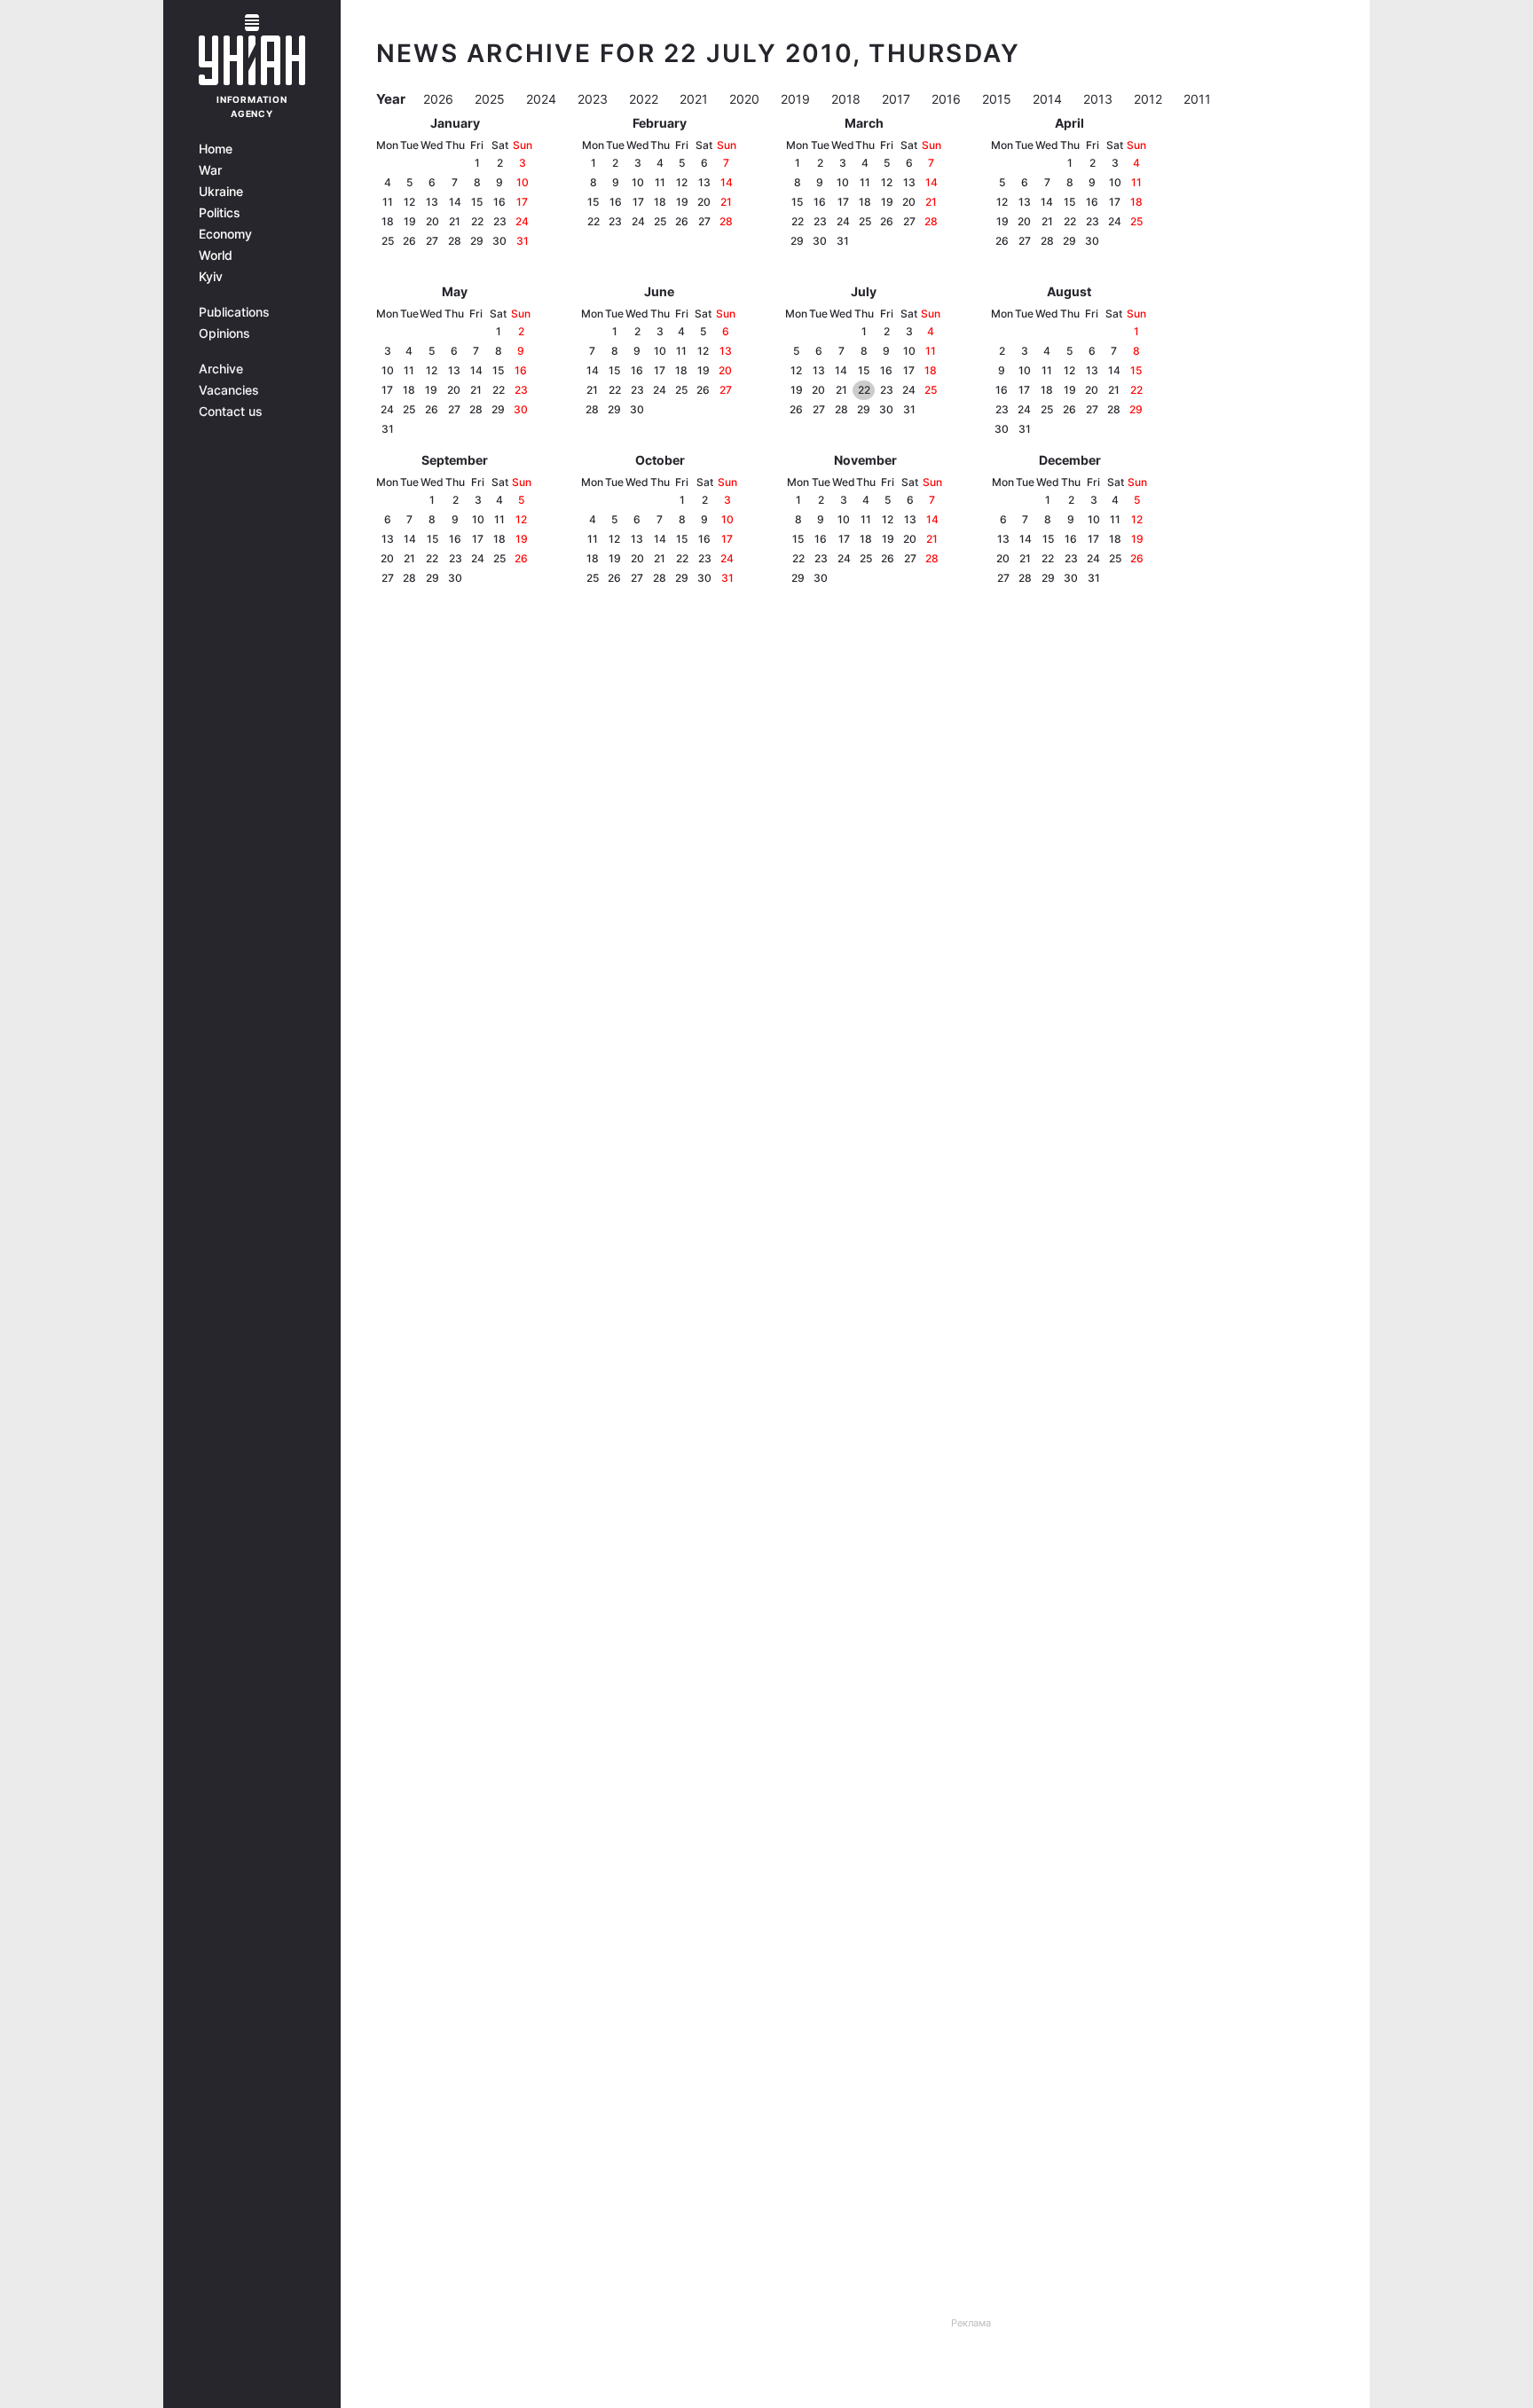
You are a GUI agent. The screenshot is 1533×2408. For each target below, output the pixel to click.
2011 (1197, 99)
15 (477, 202)
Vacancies (229, 390)
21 (455, 221)
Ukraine (221, 192)
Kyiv (211, 277)
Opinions (224, 333)
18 (388, 221)
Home (216, 149)
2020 (746, 99)
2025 (491, 99)
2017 (898, 99)
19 (410, 221)
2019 (797, 99)
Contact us (231, 412)
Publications (234, 312)
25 (388, 241)
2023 (594, 99)
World (216, 255)
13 (432, 202)
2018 (848, 99)
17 (522, 202)
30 (499, 241)
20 (432, 221)
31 (523, 241)
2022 (645, 99)
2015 (998, 99)
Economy (225, 234)
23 (500, 221)
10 (523, 182)
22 (477, 221)
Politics (220, 213)
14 (455, 202)
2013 (1100, 99)
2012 (1150, 99)
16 (499, 202)
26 (409, 241)
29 (477, 241)
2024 (543, 99)
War (210, 170)
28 (455, 241)
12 (409, 202)
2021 (696, 99)
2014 (1049, 99)
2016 (948, 99)
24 (522, 221)
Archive (221, 369)
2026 (440, 99)
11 (388, 202)
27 (432, 241)
